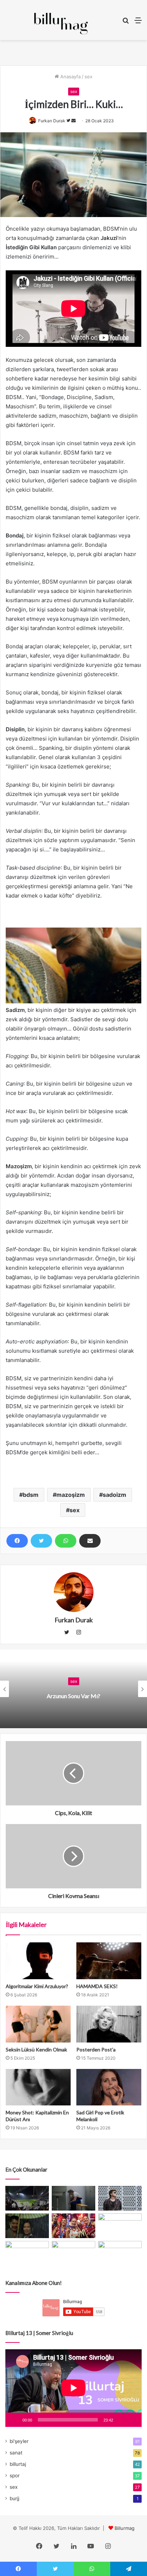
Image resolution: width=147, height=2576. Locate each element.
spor (15, 2476)
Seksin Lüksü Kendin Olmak (36, 2049)
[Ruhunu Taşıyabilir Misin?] (27, 2198)
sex (88, 77)
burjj (14, 2498)
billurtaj (18, 2464)
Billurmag (125, 2528)
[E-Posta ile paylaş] (90, 1541)
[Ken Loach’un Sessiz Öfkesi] (120, 2226)
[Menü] (138, 23)
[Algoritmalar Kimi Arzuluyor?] (38, 1961)
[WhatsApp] (66, 1541)
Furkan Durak (52, 121)
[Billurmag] (61, 24)
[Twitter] (41, 1541)
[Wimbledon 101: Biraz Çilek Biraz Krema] (73, 2253)
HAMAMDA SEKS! (97, 1986)
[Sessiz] (121, 2420)
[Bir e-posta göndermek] (73, 121)
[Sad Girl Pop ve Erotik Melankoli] (109, 2087)
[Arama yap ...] (126, 23)
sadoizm (115, 1495)
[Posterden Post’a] (109, 2024)
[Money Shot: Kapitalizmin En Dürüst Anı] (38, 2087)
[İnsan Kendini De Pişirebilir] (73, 2198)
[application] (73, 2388)
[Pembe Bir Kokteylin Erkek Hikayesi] (27, 2253)
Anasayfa (70, 77)
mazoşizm (71, 1495)
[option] (73, 1689)
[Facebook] (17, 1541)
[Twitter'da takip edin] (69, 121)
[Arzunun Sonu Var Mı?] (27, 2226)
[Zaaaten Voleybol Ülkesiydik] (73, 2226)
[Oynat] (15, 2420)
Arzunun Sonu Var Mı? (73, 1696)
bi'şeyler (19, 2441)
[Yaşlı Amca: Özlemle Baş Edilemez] (120, 2198)
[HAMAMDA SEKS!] (109, 1961)
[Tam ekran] (132, 2420)
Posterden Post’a (96, 2049)
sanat (16, 2453)
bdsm (31, 1495)
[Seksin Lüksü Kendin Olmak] (38, 2024)
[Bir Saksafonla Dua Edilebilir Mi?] (120, 2253)
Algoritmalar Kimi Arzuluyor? (37, 1986)
